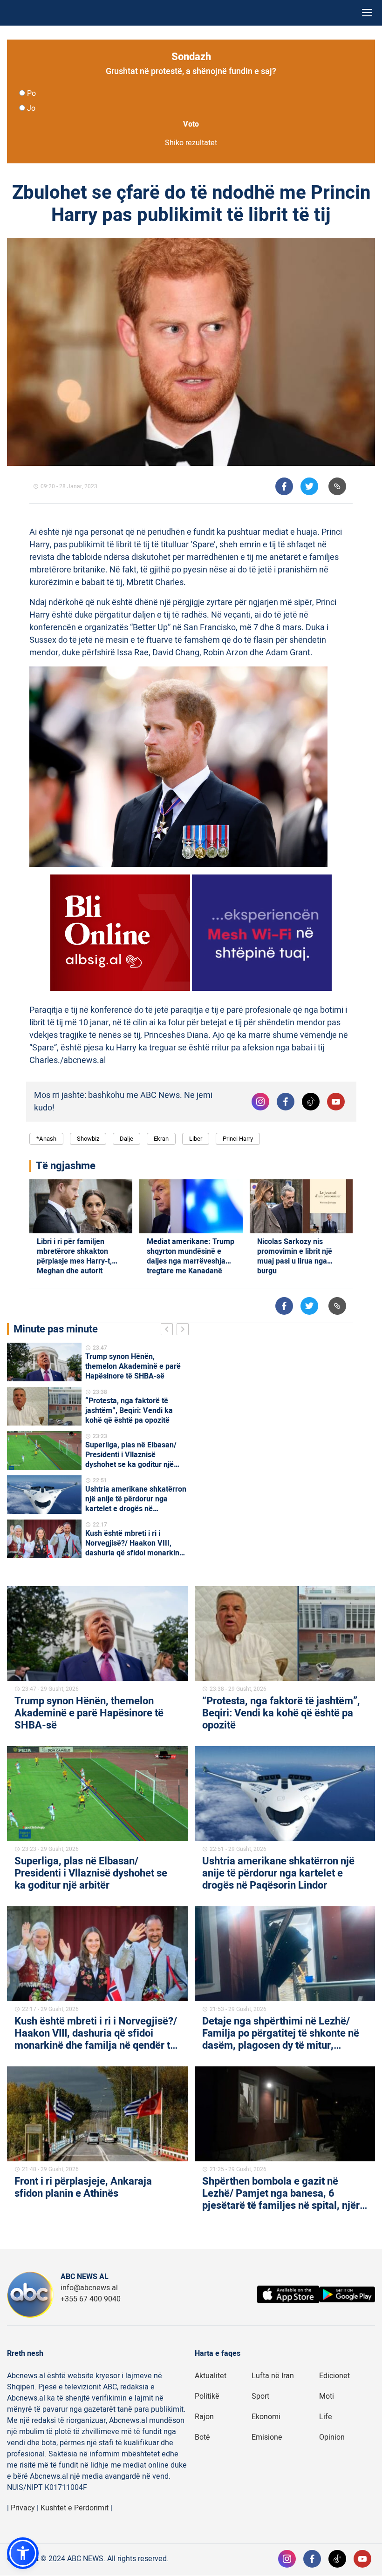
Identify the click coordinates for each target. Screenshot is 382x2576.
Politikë (207, 2396)
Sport (260, 2396)
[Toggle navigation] (367, 13)
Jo (31, 108)
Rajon (204, 2417)
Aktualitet (211, 2376)
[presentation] (169, 1331)
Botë (202, 2437)
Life (326, 2417)
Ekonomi (266, 2417)
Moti (327, 2396)
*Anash (46, 1139)
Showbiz (88, 1139)
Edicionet (334, 2376)
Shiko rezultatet (191, 143)
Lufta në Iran (273, 2376)
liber (196, 1139)
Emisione (267, 2437)
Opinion (332, 2437)
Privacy (23, 2508)
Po (31, 94)
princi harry (238, 1139)
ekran (161, 1139)
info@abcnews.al (89, 2288)
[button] (23, 2553)
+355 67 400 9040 (91, 2299)
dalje (126, 1139)
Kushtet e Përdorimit (75, 2508)
